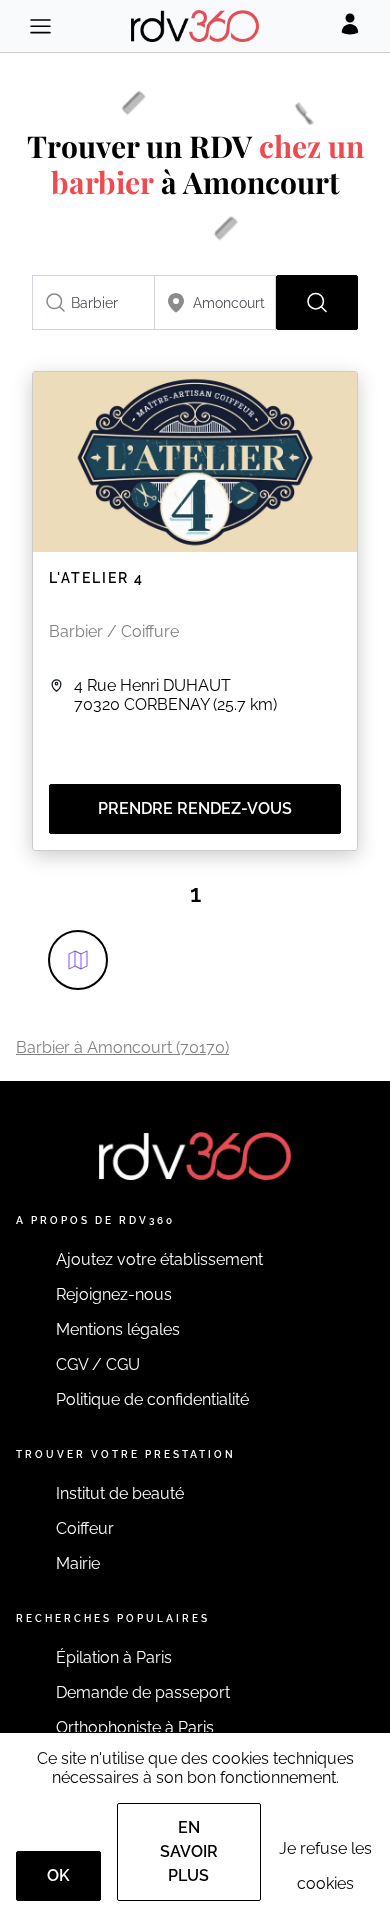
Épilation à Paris (114, 1657)
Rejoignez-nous (114, 1294)
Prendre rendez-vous (195, 808)
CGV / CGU (98, 1364)
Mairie (78, 1563)
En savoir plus (189, 1851)
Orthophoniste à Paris (135, 1727)
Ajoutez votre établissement (159, 1259)
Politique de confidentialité (152, 1399)
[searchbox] (93, 302)
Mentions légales (118, 1329)
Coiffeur (85, 1528)
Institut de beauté (120, 1493)
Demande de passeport (143, 1692)
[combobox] (93, 302)
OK (58, 1875)
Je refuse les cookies (325, 1866)
